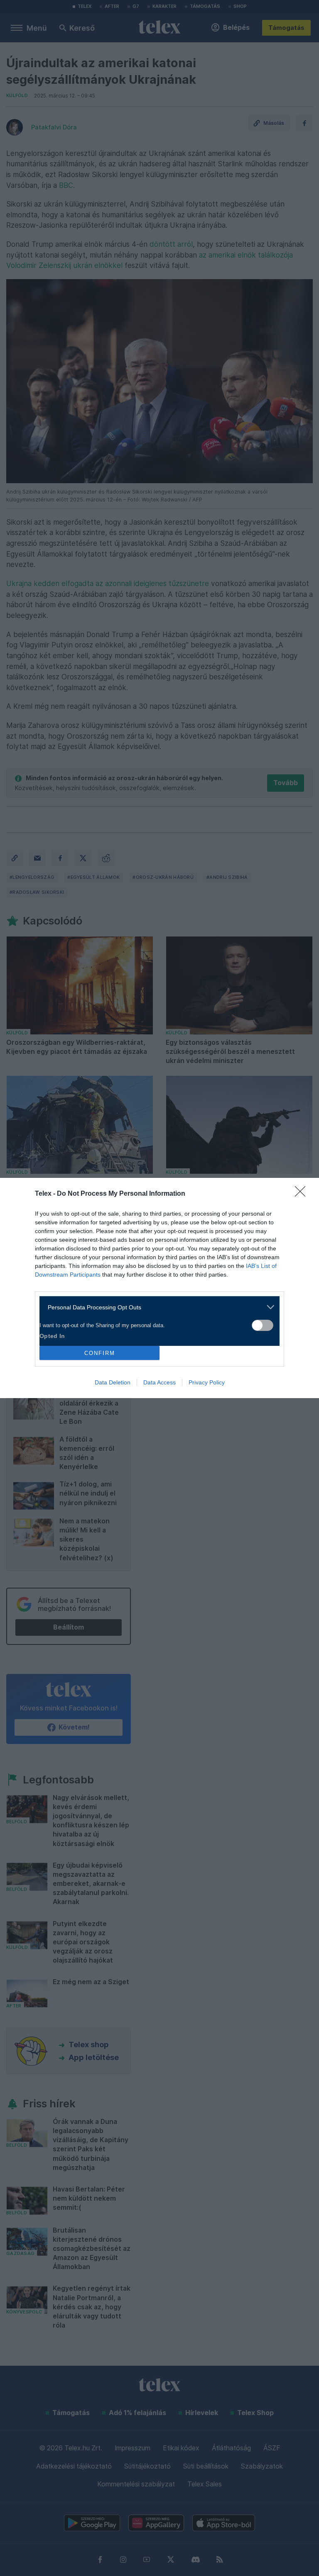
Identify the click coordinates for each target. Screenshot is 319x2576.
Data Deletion (113, 1382)
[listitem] (156, 1307)
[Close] (303, 1194)
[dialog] (159, 1288)
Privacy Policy (207, 1382)
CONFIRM (100, 1353)
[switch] (263, 1325)
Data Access (159, 1382)
